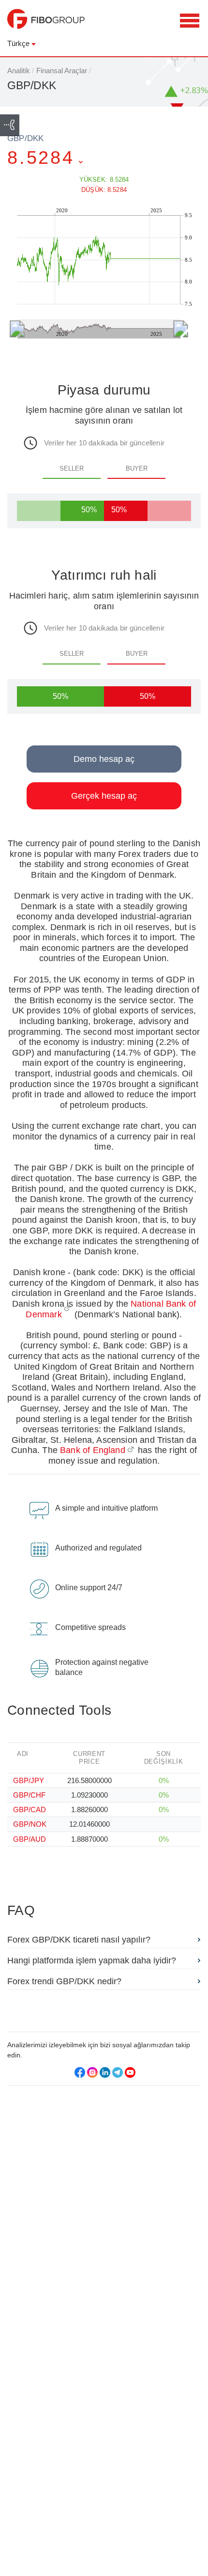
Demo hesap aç (104, 759)
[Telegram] (118, 2072)
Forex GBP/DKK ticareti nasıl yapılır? (79, 1940)
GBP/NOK (30, 1824)
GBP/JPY (29, 1780)
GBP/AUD (30, 1839)
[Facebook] (80, 2072)
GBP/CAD (30, 1810)
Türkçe (18, 43)
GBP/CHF (29, 1795)
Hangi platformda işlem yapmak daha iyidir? (92, 1960)
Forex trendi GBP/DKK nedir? (64, 1981)
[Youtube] (130, 2072)
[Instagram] (92, 2072)
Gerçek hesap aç (104, 796)
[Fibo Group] (46, 24)
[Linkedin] (105, 2072)
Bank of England (93, 1450)
